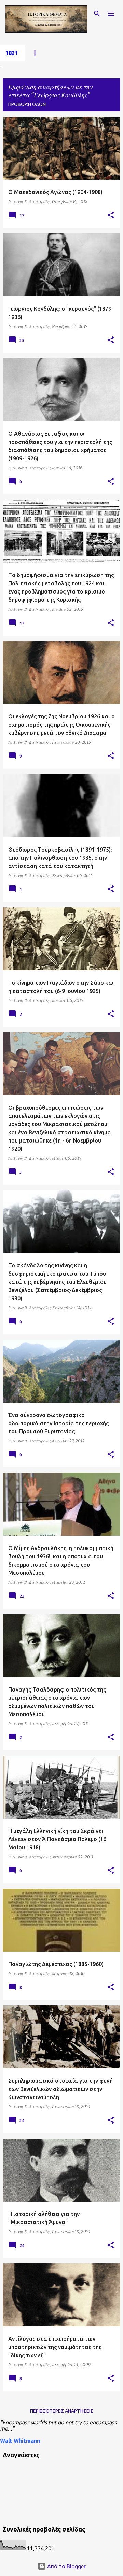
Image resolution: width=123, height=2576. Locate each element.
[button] (111, 215)
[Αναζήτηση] (97, 14)
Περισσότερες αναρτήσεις (62, 2411)
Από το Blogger (66, 2566)
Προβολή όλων (27, 104)
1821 (12, 53)
